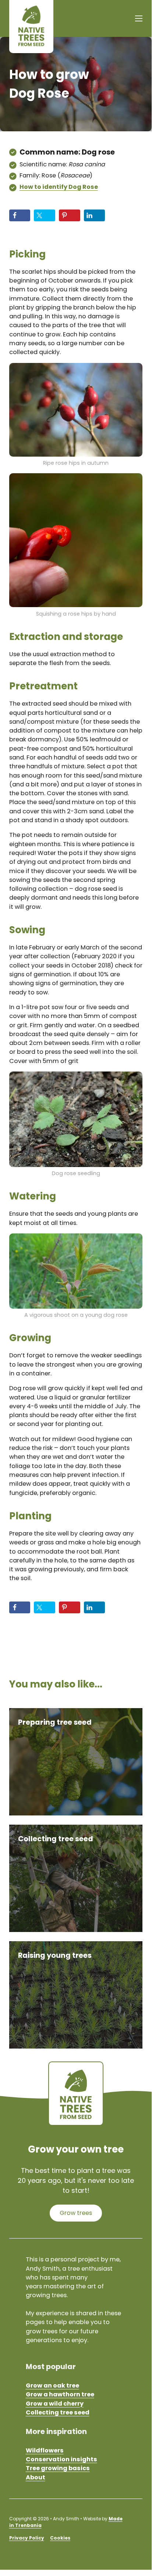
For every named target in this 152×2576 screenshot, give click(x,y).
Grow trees (76, 2213)
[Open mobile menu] (139, 18)
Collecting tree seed (56, 1839)
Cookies (60, 2538)
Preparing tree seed (55, 1722)
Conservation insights (61, 2459)
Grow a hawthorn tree (60, 2394)
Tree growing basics (58, 2468)
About (36, 2477)
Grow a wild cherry (55, 2404)
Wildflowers (45, 2450)
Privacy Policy (27, 2538)
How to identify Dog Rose (59, 187)
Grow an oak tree (52, 2385)
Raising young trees (55, 1955)
